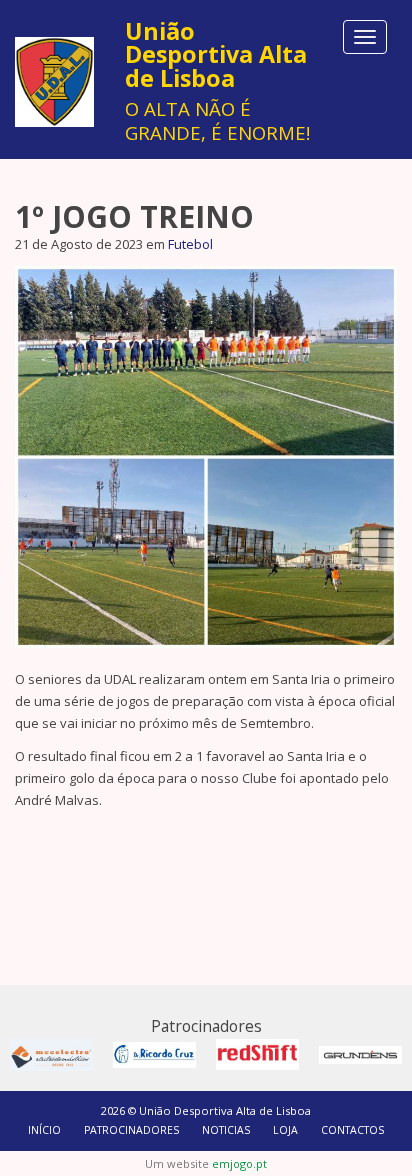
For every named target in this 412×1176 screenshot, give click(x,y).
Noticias (226, 1130)
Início (44, 1130)
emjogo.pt (239, 1163)
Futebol (190, 244)
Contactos (352, 1130)
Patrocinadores (131, 1130)
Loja (285, 1130)
